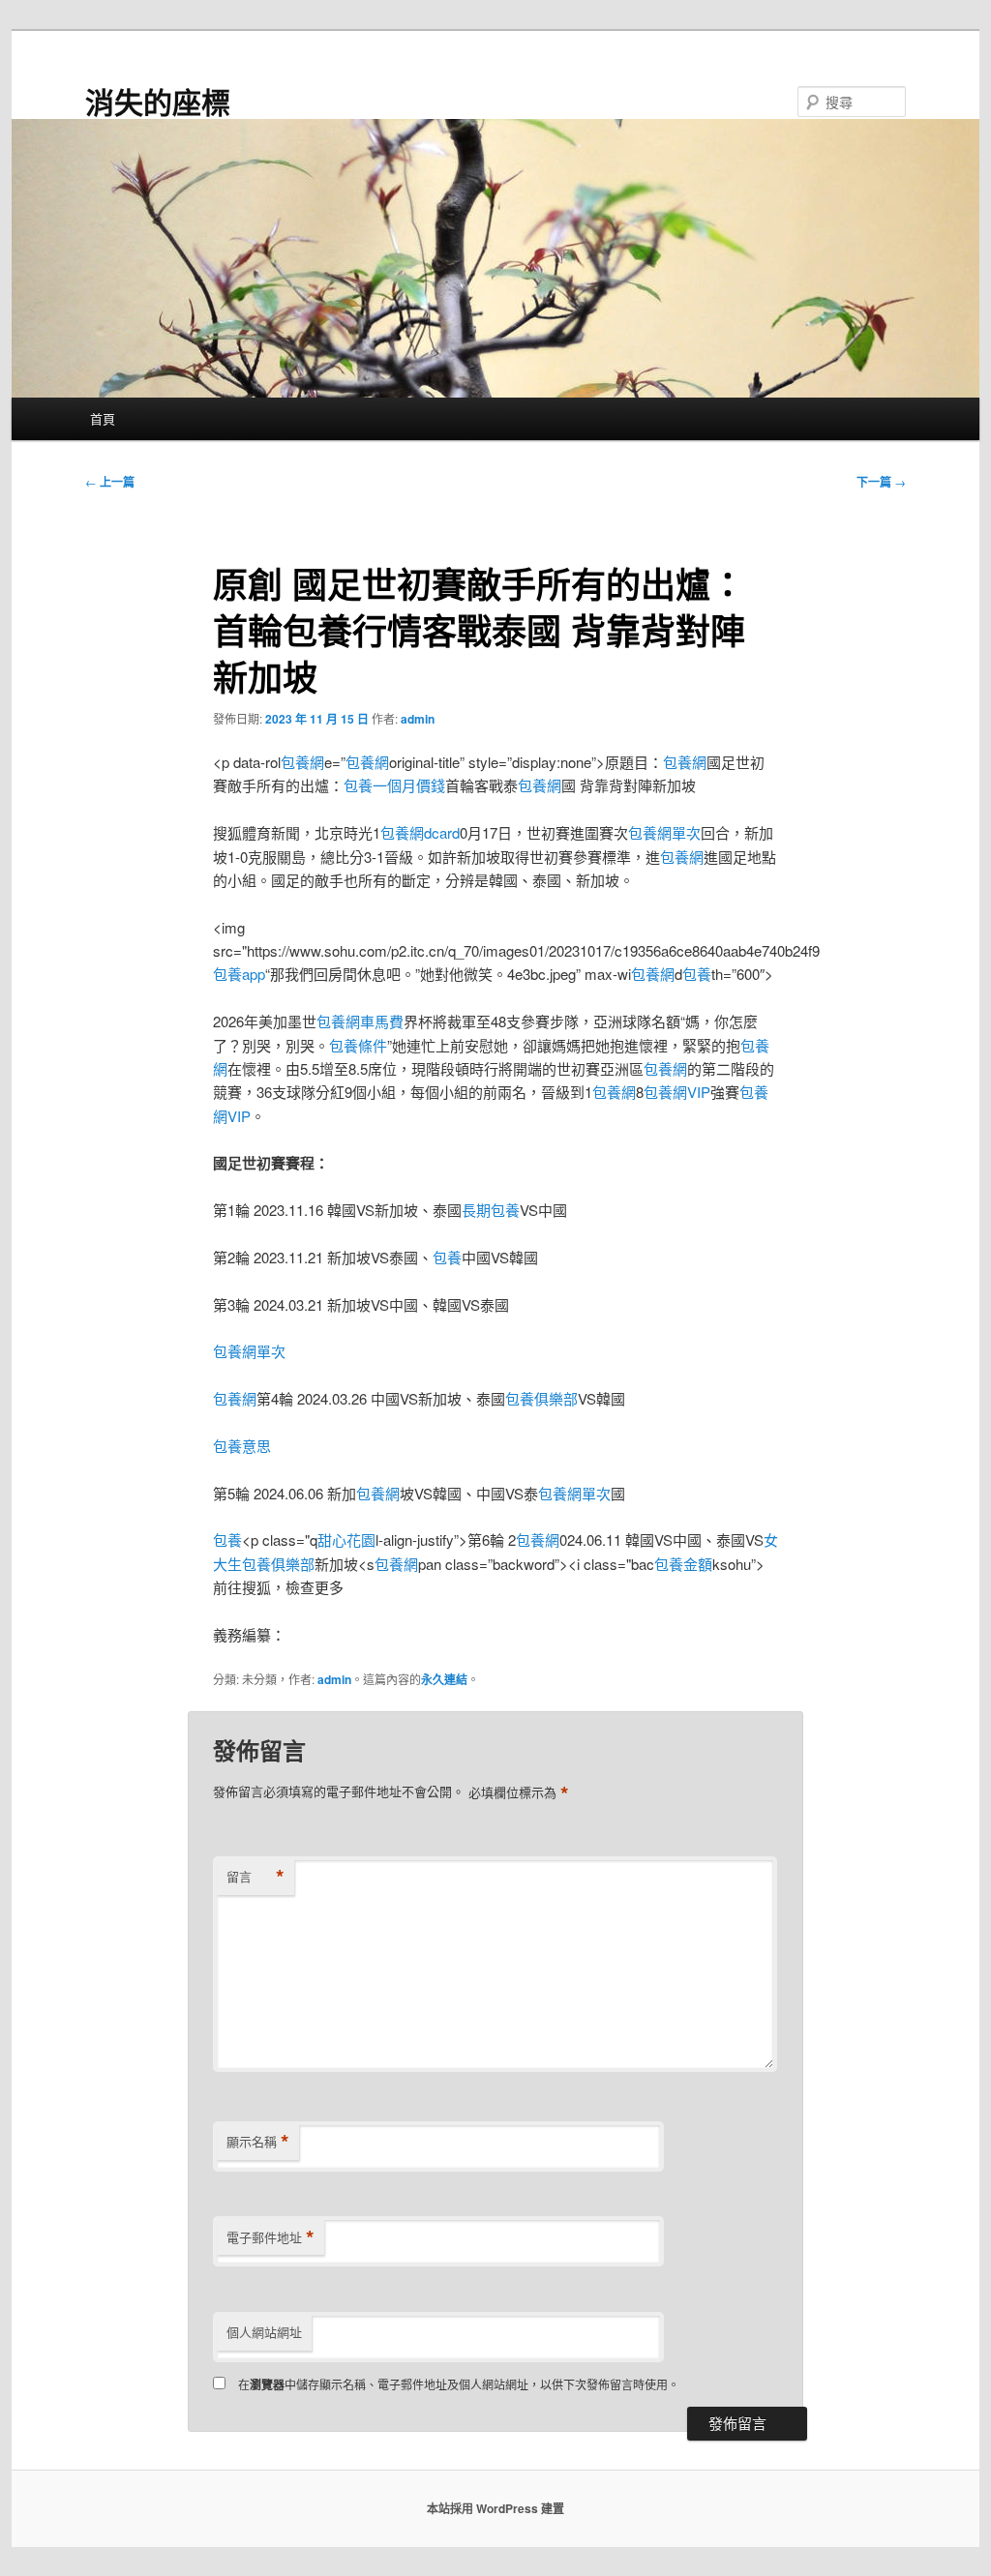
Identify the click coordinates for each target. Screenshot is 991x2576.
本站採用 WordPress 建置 (495, 2508)
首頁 (103, 418)
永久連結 (444, 1679)
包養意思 (242, 1446)
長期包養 (491, 1210)
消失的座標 (158, 101)
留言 (255, 1877)
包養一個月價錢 (394, 785)
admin (418, 719)
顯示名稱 (258, 2142)
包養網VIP (677, 1092)
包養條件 (358, 1045)
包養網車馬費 (360, 1021)
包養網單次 (664, 832)
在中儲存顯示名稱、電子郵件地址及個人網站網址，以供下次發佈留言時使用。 (459, 2384)
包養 (697, 974)
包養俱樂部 (541, 1398)
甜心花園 (346, 1540)
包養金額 (683, 1564)
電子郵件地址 (270, 2237)
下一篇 (881, 482)
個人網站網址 (264, 2332)
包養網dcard (420, 832)
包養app (239, 974)
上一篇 (110, 482)
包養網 (302, 762)
